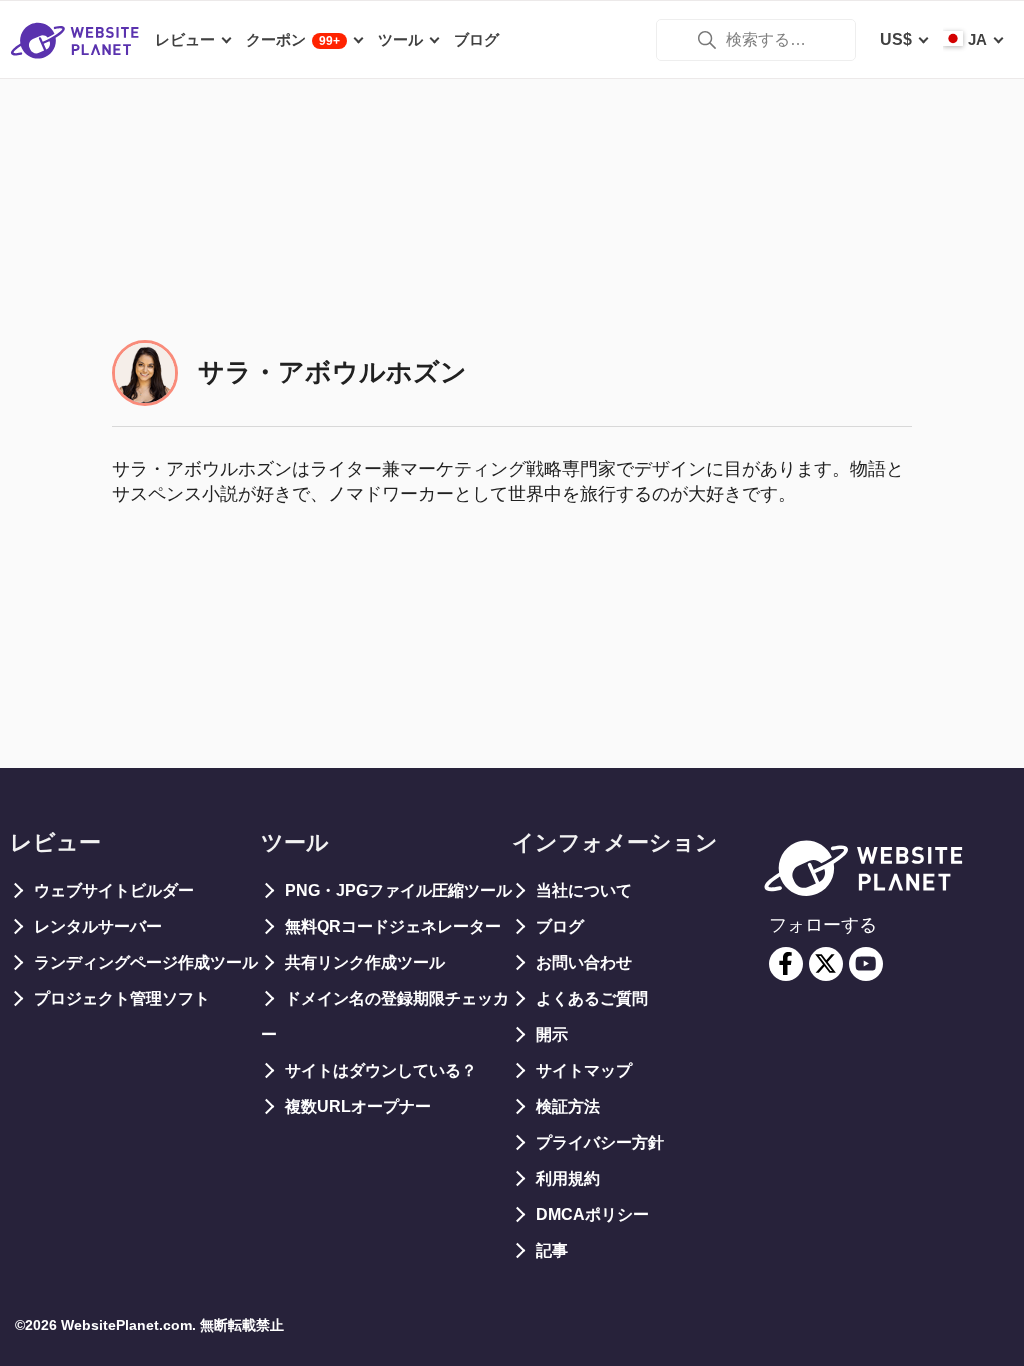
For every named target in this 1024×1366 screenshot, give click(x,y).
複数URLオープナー (358, 1106)
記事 (552, 1250)
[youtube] (866, 964)
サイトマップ (584, 1070)
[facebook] (786, 964)
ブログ (560, 926)
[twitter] (826, 964)
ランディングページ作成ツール (146, 962)
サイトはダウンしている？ (381, 1070)
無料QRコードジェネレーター (393, 926)
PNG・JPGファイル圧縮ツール (398, 890)
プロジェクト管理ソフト (122, 998)
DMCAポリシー (592, 1214)
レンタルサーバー (98, 926)
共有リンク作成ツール (365, 962)
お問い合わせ (584, 962)
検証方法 (568, 1106)
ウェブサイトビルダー (114, 890)
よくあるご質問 (592, 998)
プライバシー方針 (600, 1142)
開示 (552, 1034)
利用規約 (568, 1178)
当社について (584, 890)
